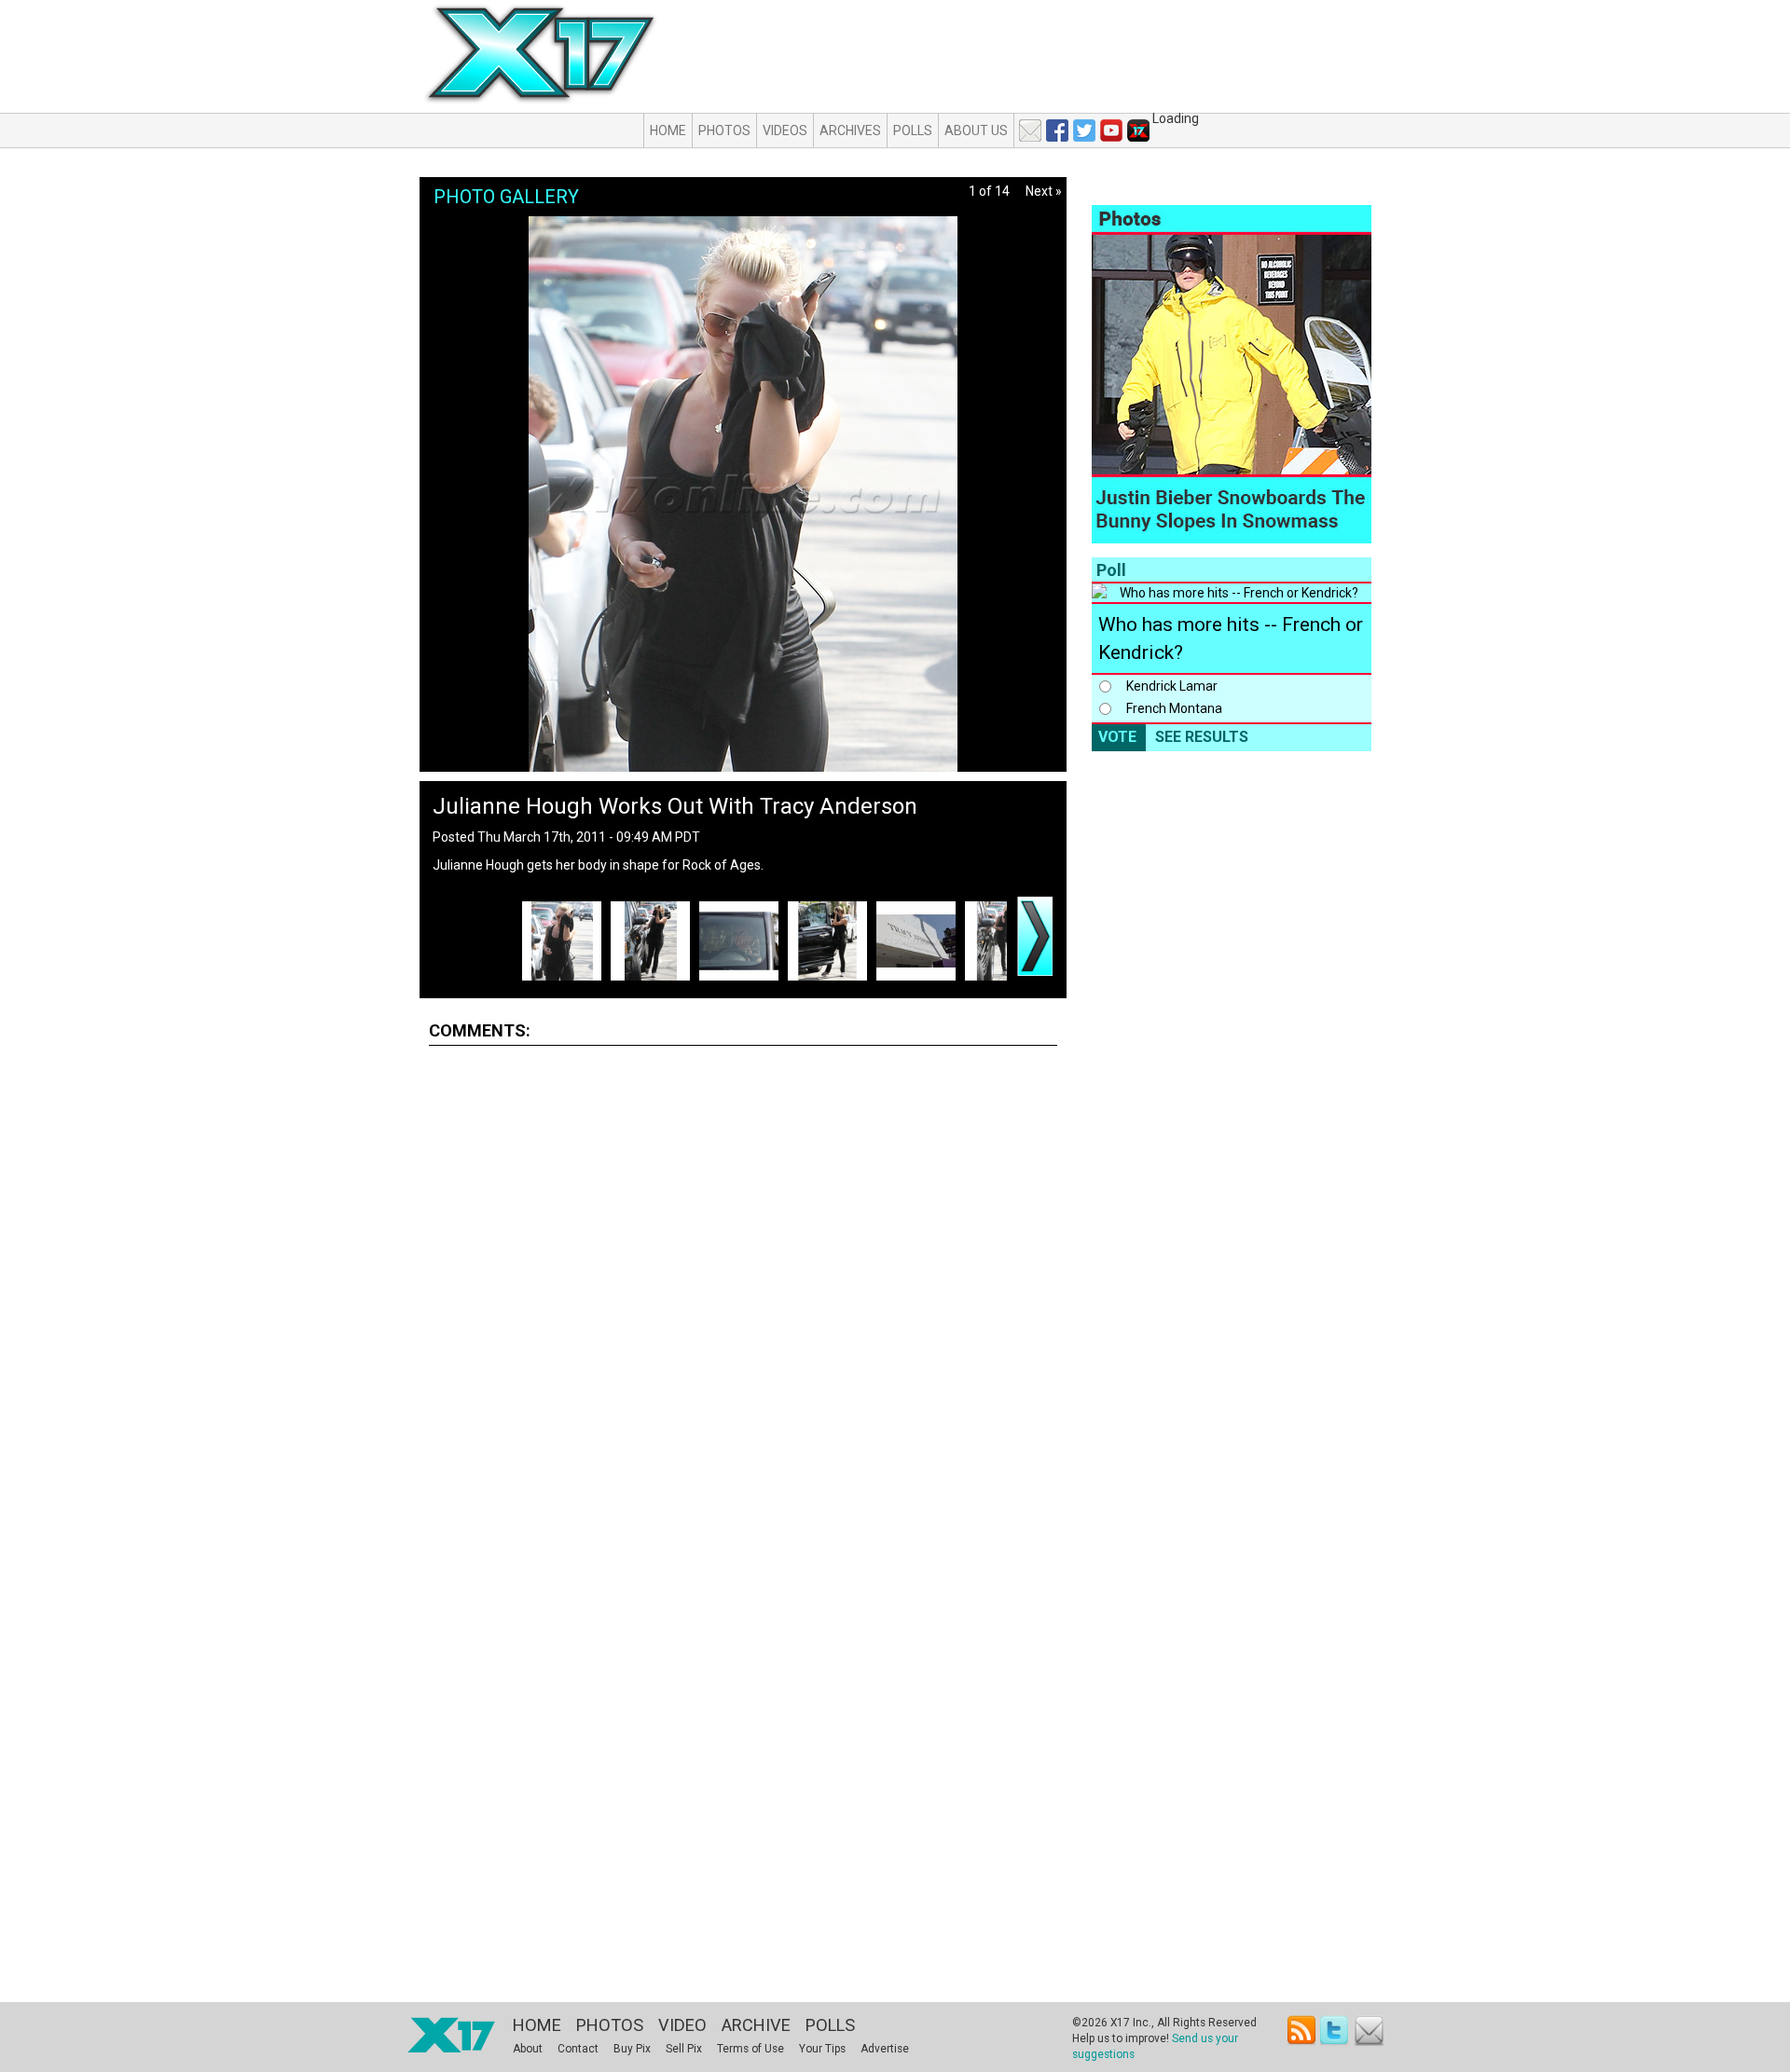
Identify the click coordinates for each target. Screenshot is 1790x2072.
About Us (976, 130)
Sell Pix (684, 2049)
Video (682, 2025)
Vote (1117, 737)
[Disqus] (743, 1292)
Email (1369, 2031)
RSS (1302, 2031)
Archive (756, 2025)
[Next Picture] (1035, 936)
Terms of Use (750, 2049)
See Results (1202, 737)
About (528, 2049)
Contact (578, 2049)
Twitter (1336, 2031)
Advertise (885, 2049)
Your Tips (822, 2049)
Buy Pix (632, 2049)
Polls (913, 130)
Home (668, 130)
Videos (785, 130)
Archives (850, 130)
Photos (724, 130)
